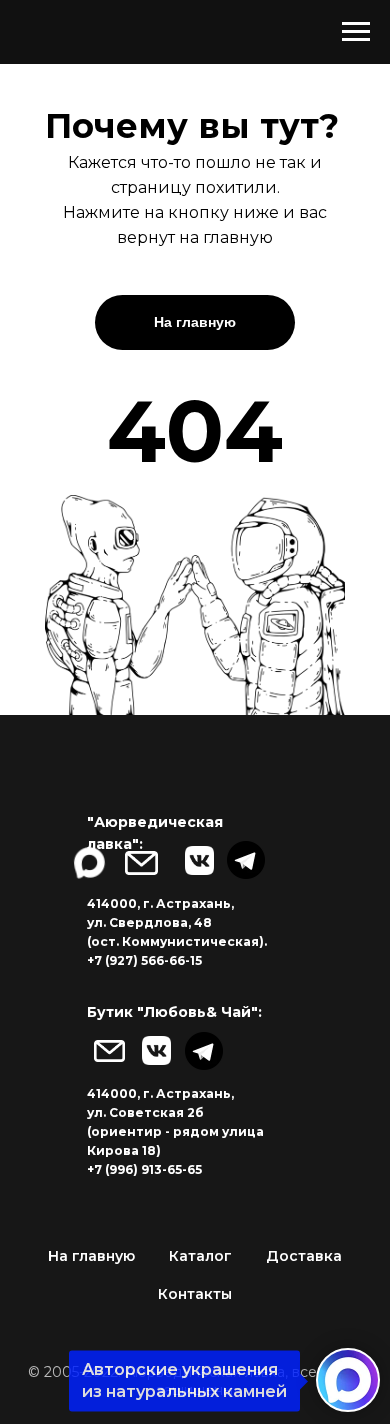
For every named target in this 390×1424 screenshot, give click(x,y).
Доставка (304, 1256)
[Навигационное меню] (356, 32)
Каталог (200, 1256)
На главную (91, 1256)
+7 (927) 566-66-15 (144, 960)
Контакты (195, 1294)
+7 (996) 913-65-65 (144, 1169)
